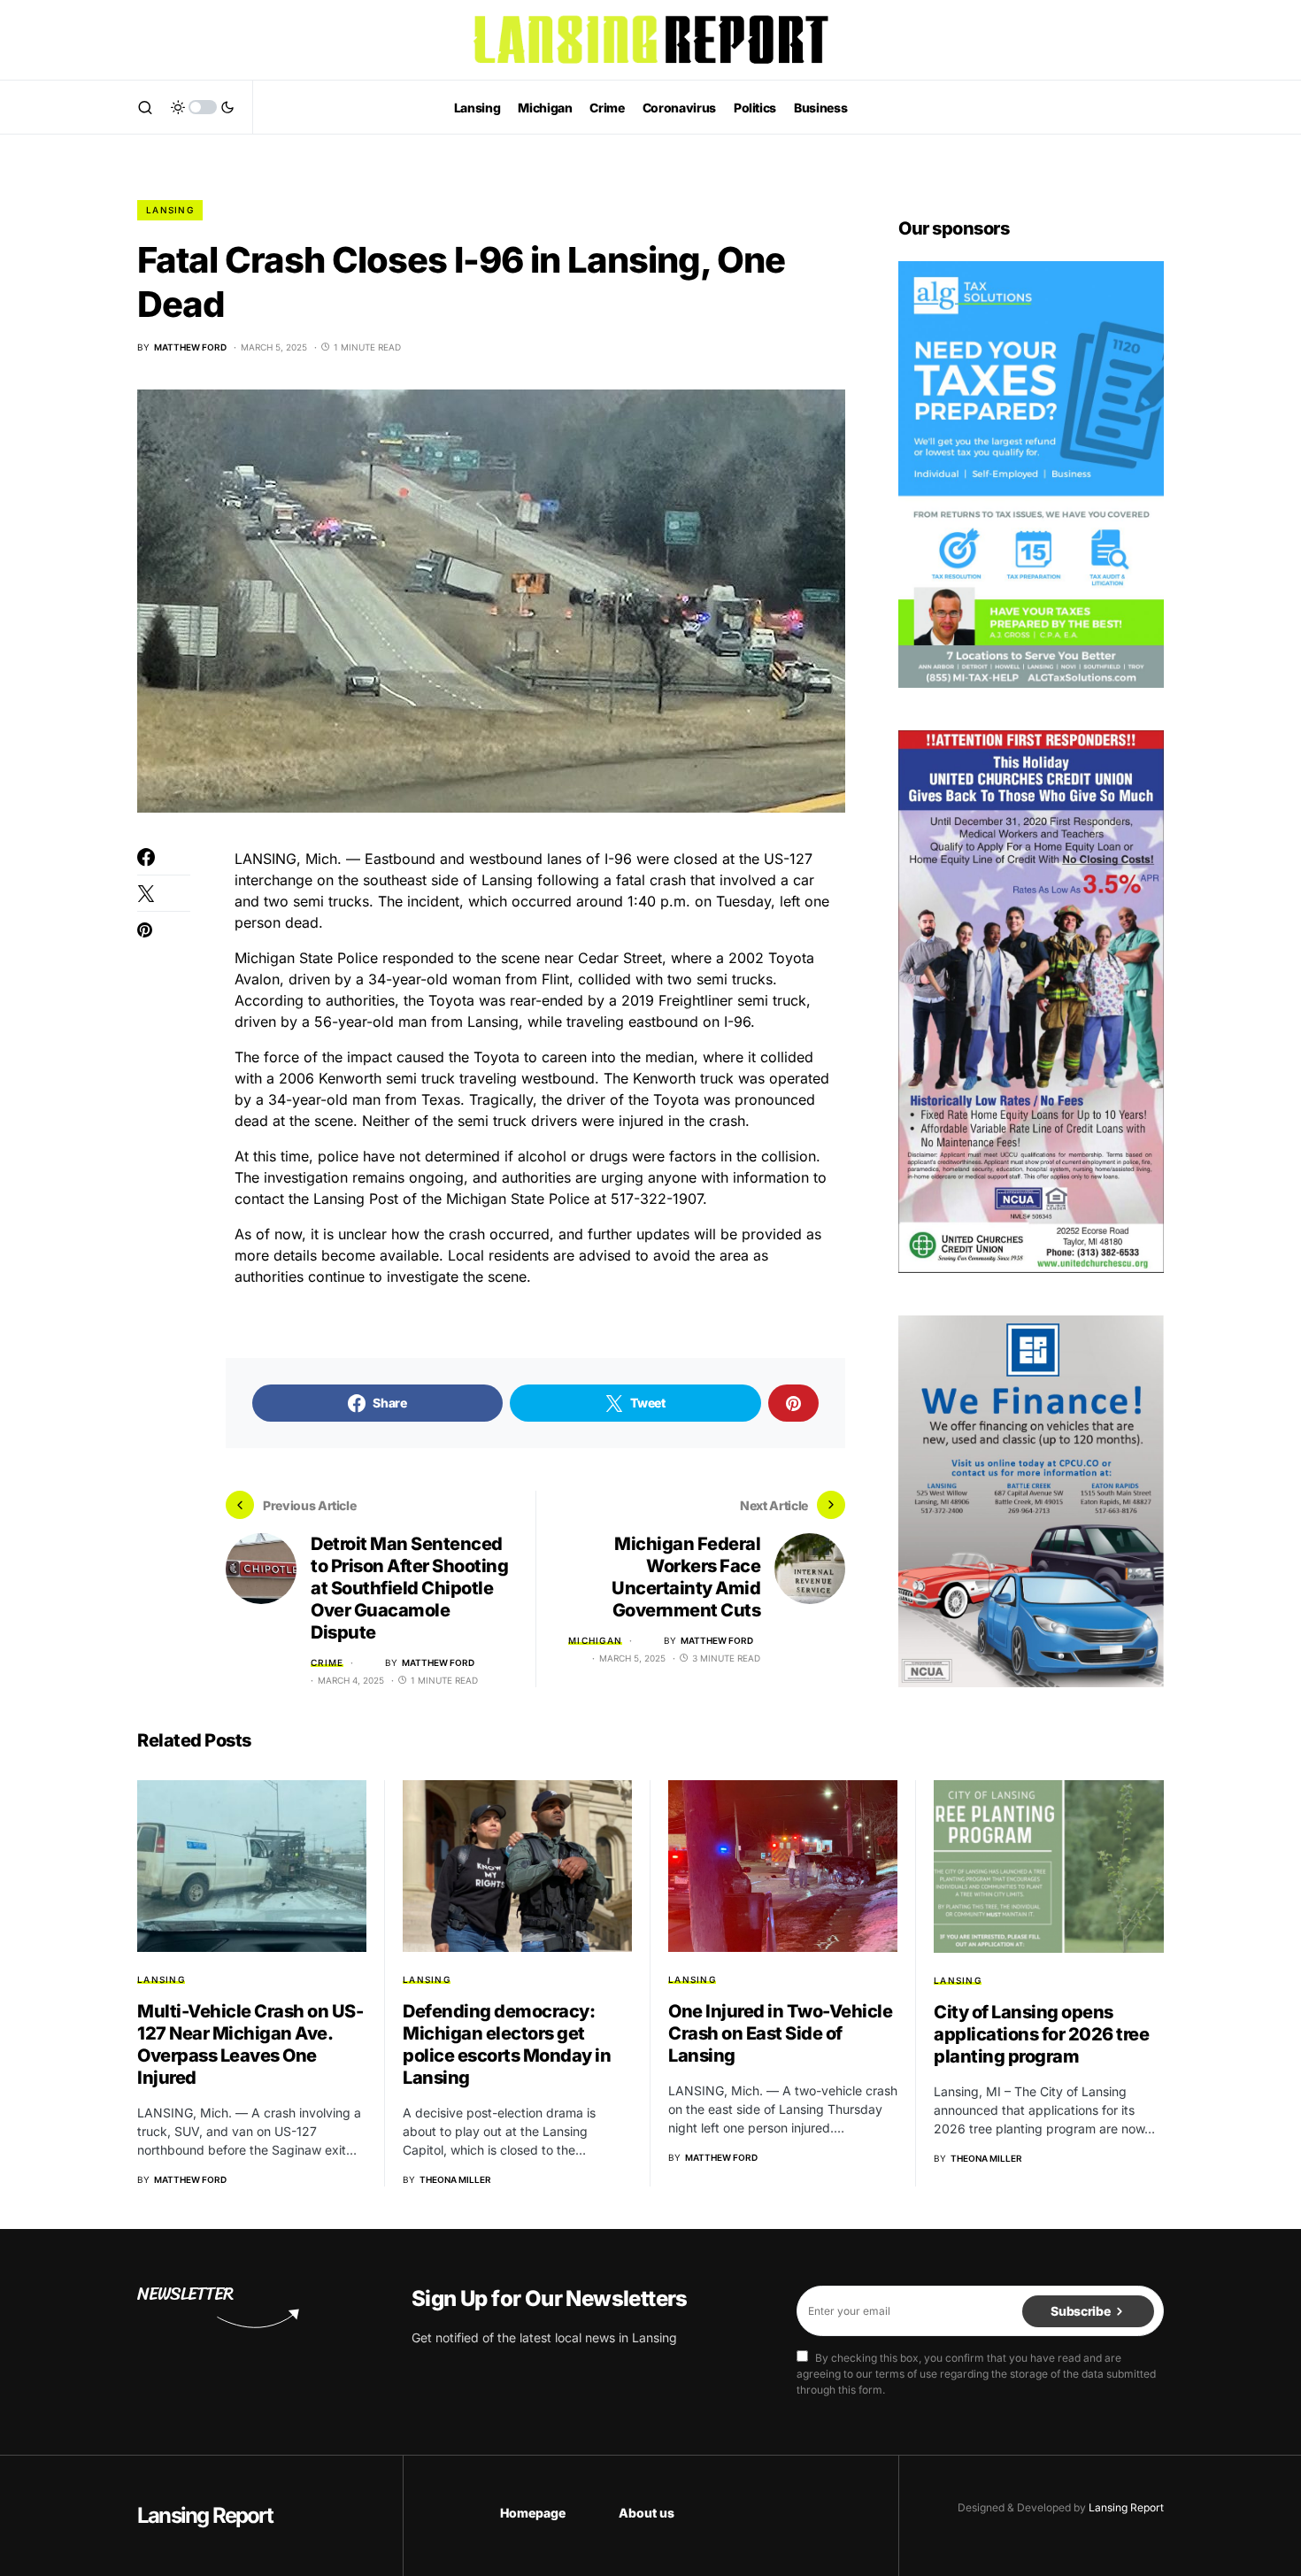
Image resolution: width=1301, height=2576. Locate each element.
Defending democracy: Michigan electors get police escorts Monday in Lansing (507, 2044)
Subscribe (1080, 2311)
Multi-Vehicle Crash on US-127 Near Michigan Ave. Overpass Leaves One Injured (250, 2044)
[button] (145, 107)
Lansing (170, 210)
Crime (327, 1662)
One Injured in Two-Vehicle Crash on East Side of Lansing (780, 2033)
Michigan (595, 1640)
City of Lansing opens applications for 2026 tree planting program (1041, 2034)
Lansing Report (205, 2515)
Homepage (533, 2513)
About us (647, 2513)
